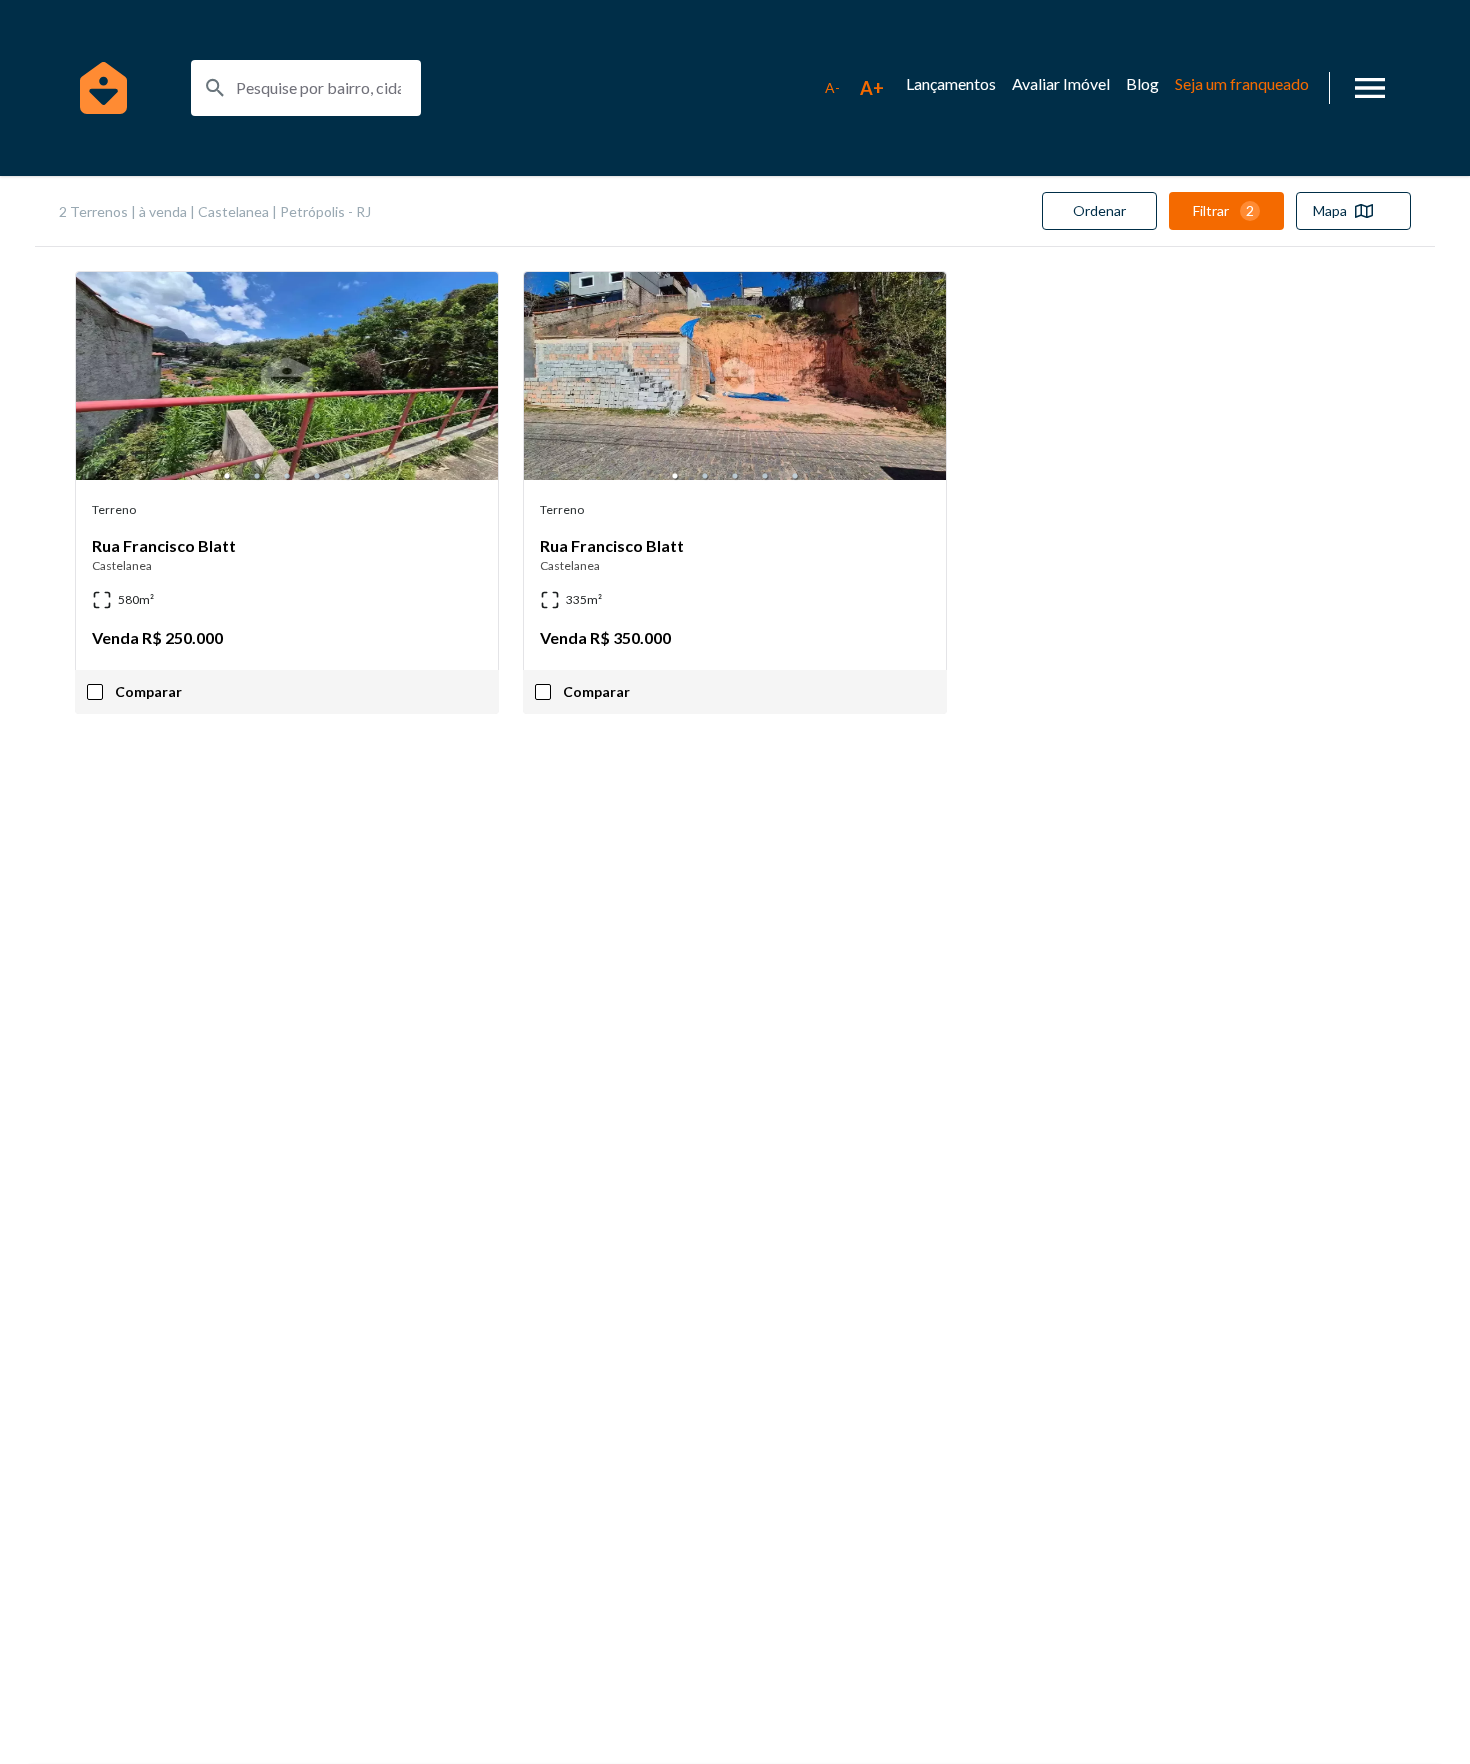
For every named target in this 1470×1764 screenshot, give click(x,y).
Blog (1142, 83)
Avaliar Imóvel (1061, 83)
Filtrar (1223, 210)
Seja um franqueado (1242, 83)
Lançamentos (951, 83)
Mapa (1330, 210)
